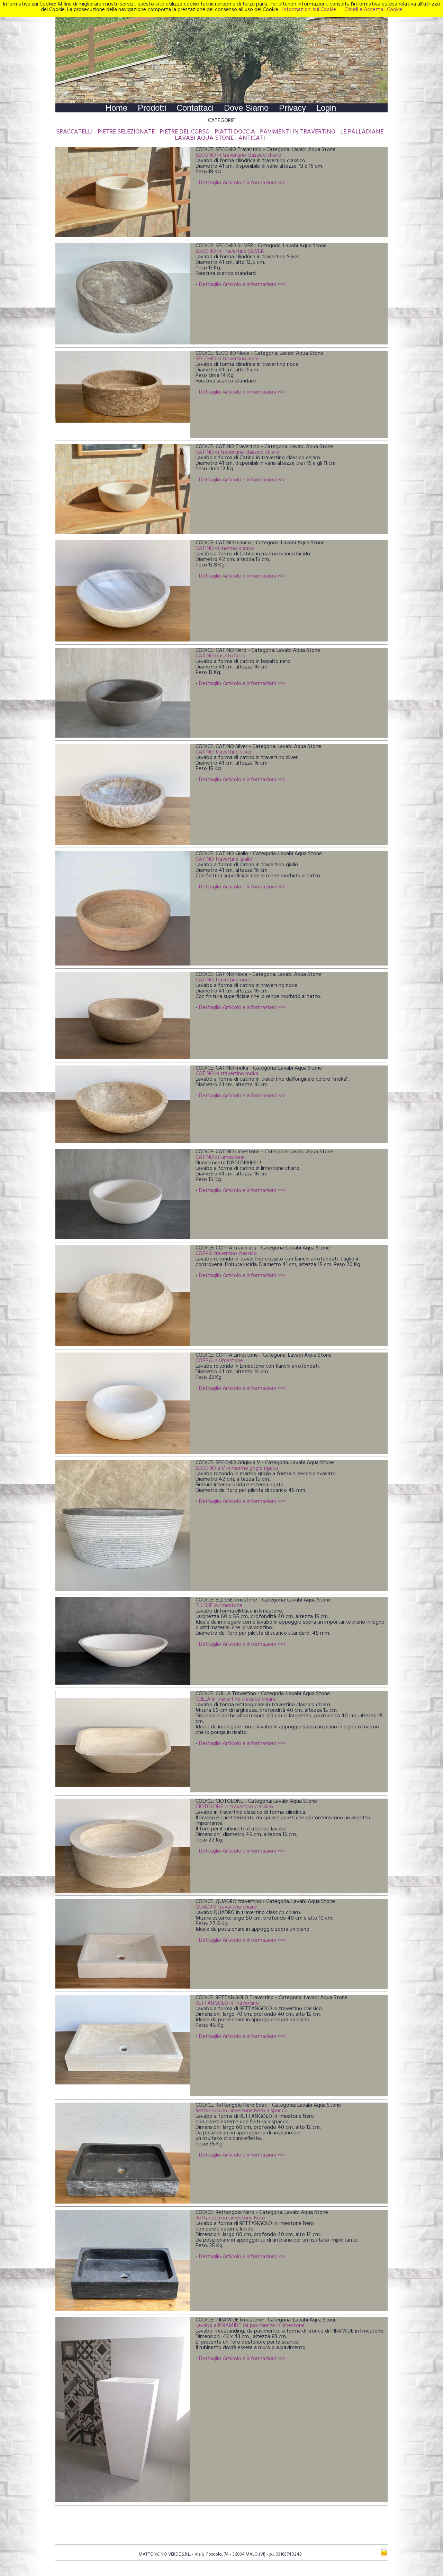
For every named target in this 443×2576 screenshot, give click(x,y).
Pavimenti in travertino (298, 132)
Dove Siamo (246, 108)
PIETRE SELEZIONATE (126, 132)
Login (326, 108)
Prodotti (152, 108)
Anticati (252, 138)
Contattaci (195, 108)
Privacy (292, 108)
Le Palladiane (362, 132)
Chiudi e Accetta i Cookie (373, 10)
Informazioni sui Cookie (309, 10)
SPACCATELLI (74, 132)
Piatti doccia (235, 132)
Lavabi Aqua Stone (204, 138)
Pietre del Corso (185, 132)
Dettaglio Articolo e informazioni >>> (242, 183)
